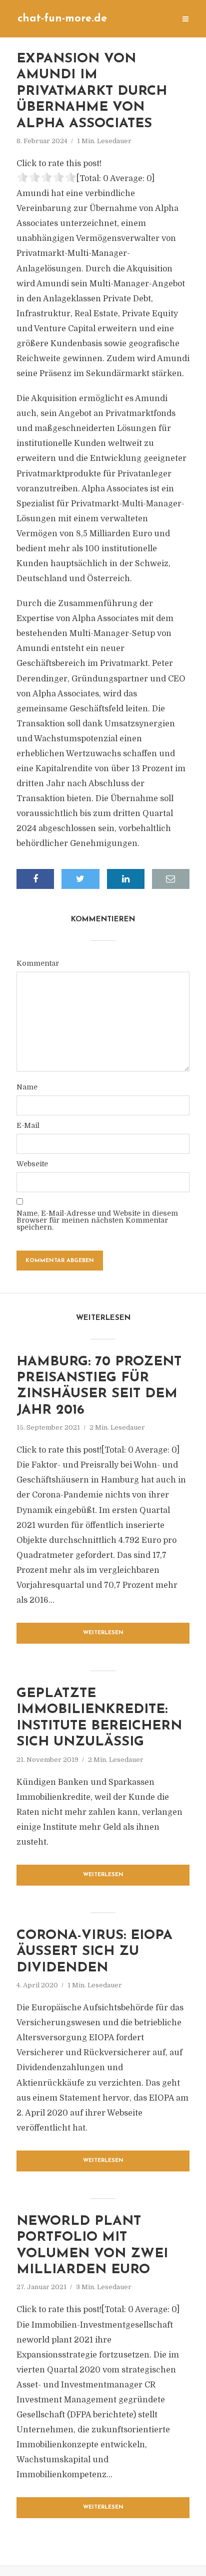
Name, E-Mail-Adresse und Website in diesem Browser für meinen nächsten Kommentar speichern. (97, 1220)
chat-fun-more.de (62, 19)
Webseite (32, 1164)
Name (27, 1087)
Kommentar (38, 963)
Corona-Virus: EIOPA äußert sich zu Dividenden (94, 1952)
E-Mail (28, 1125)
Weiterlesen (103, 1633)
